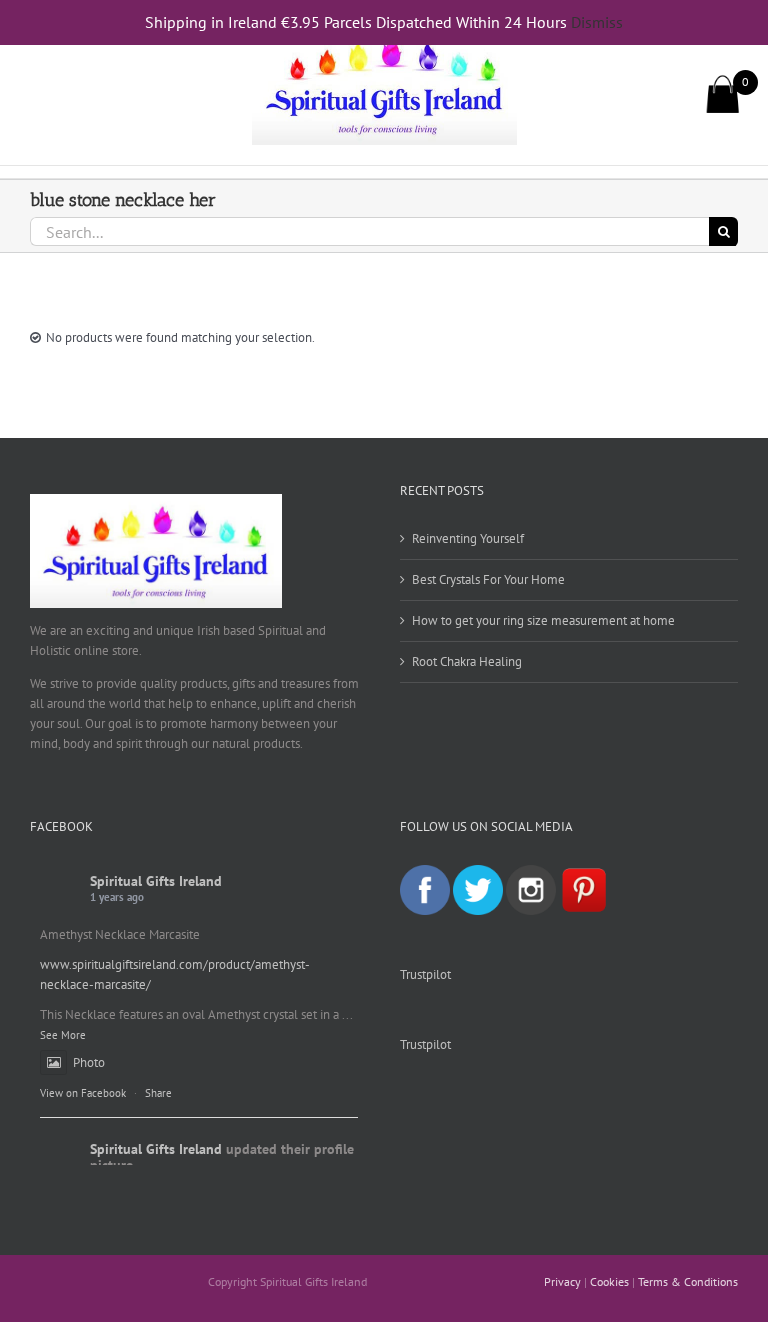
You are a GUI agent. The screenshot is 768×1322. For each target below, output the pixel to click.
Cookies (609, 1281)
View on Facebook (83, 1093)
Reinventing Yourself (468, 538)
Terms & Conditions (688, 1281)
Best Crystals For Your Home (488, 579)
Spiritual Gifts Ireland (156, 881)
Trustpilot (425, 974)
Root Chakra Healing (467, 661)
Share (158, 1093)
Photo (89, 1062)
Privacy (562, 1281)
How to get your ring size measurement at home (543, 620)
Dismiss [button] (597, 22)
